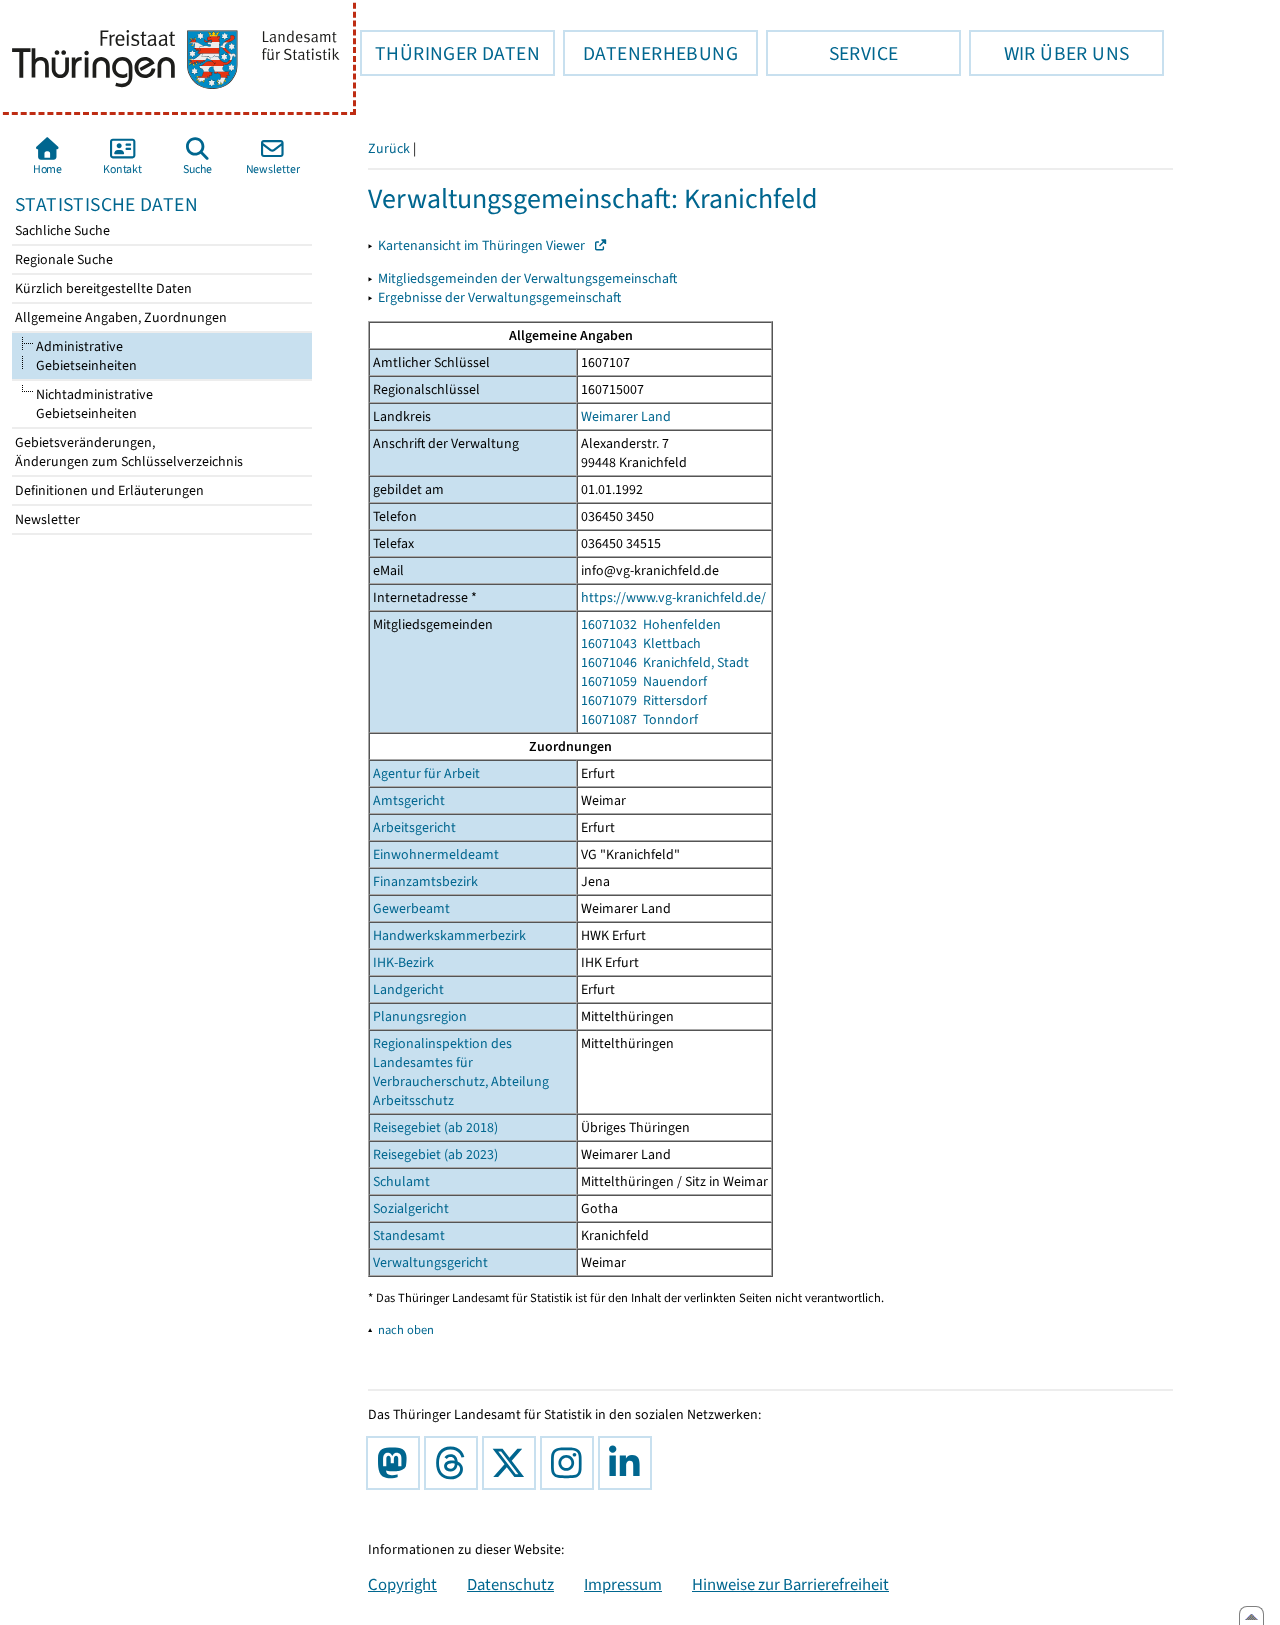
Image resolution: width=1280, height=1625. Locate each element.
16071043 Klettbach (641, 643)
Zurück (389, 148)
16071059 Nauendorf (644, 681)
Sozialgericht (411, 1208)
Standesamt (409, 1235)
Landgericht (408, 989)
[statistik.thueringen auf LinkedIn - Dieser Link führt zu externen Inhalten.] (629, 1463)
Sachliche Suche (61, 230)
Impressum (623, 1584)
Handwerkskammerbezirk (449, 935)
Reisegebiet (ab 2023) (435, 1154)
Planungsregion (420, 1016)
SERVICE (832, 53)
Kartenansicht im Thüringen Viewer (486, 245)
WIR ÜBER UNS (1049, 53)
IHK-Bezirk (403, 962)
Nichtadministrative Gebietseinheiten (82, 404)
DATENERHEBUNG (650, 53)
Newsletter (46, 519)
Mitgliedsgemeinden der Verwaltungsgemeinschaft (527, 278)
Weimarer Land (626, 416)
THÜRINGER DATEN (450, 53)
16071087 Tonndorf (639, 719)
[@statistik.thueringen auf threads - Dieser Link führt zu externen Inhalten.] (455, 1463)
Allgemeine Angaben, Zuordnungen (119, 317)
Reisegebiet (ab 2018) (435, 1127)
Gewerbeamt (411, 908)
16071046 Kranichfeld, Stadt (665, 662)
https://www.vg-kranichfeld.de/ (673, 597)
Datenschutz (510, 1584)
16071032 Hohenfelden (651, 624)
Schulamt (401, 1181)
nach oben (406, 1329)
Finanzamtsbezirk (425, 881)
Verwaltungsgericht (430, 1262)
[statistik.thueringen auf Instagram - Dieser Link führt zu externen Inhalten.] (571, 1463)
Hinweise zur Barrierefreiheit (790, 1584)
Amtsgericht (409, 800)
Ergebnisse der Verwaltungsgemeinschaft (499, 297)
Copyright (402, 1584)
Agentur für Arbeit (426, 773)
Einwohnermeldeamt (436, 854)
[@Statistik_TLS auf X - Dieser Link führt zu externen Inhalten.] (513, 1463)
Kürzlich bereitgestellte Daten (102, 288)
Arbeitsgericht (414, 827)
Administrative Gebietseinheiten (85, 356)
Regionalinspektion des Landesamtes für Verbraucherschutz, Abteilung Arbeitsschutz (461, 1072)
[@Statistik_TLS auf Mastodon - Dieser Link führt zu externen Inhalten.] (397, 1463)
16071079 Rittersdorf (644, 700)
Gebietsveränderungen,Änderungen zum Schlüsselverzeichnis (127, 452)
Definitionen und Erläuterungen (108, 490)
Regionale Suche (62, 259)
